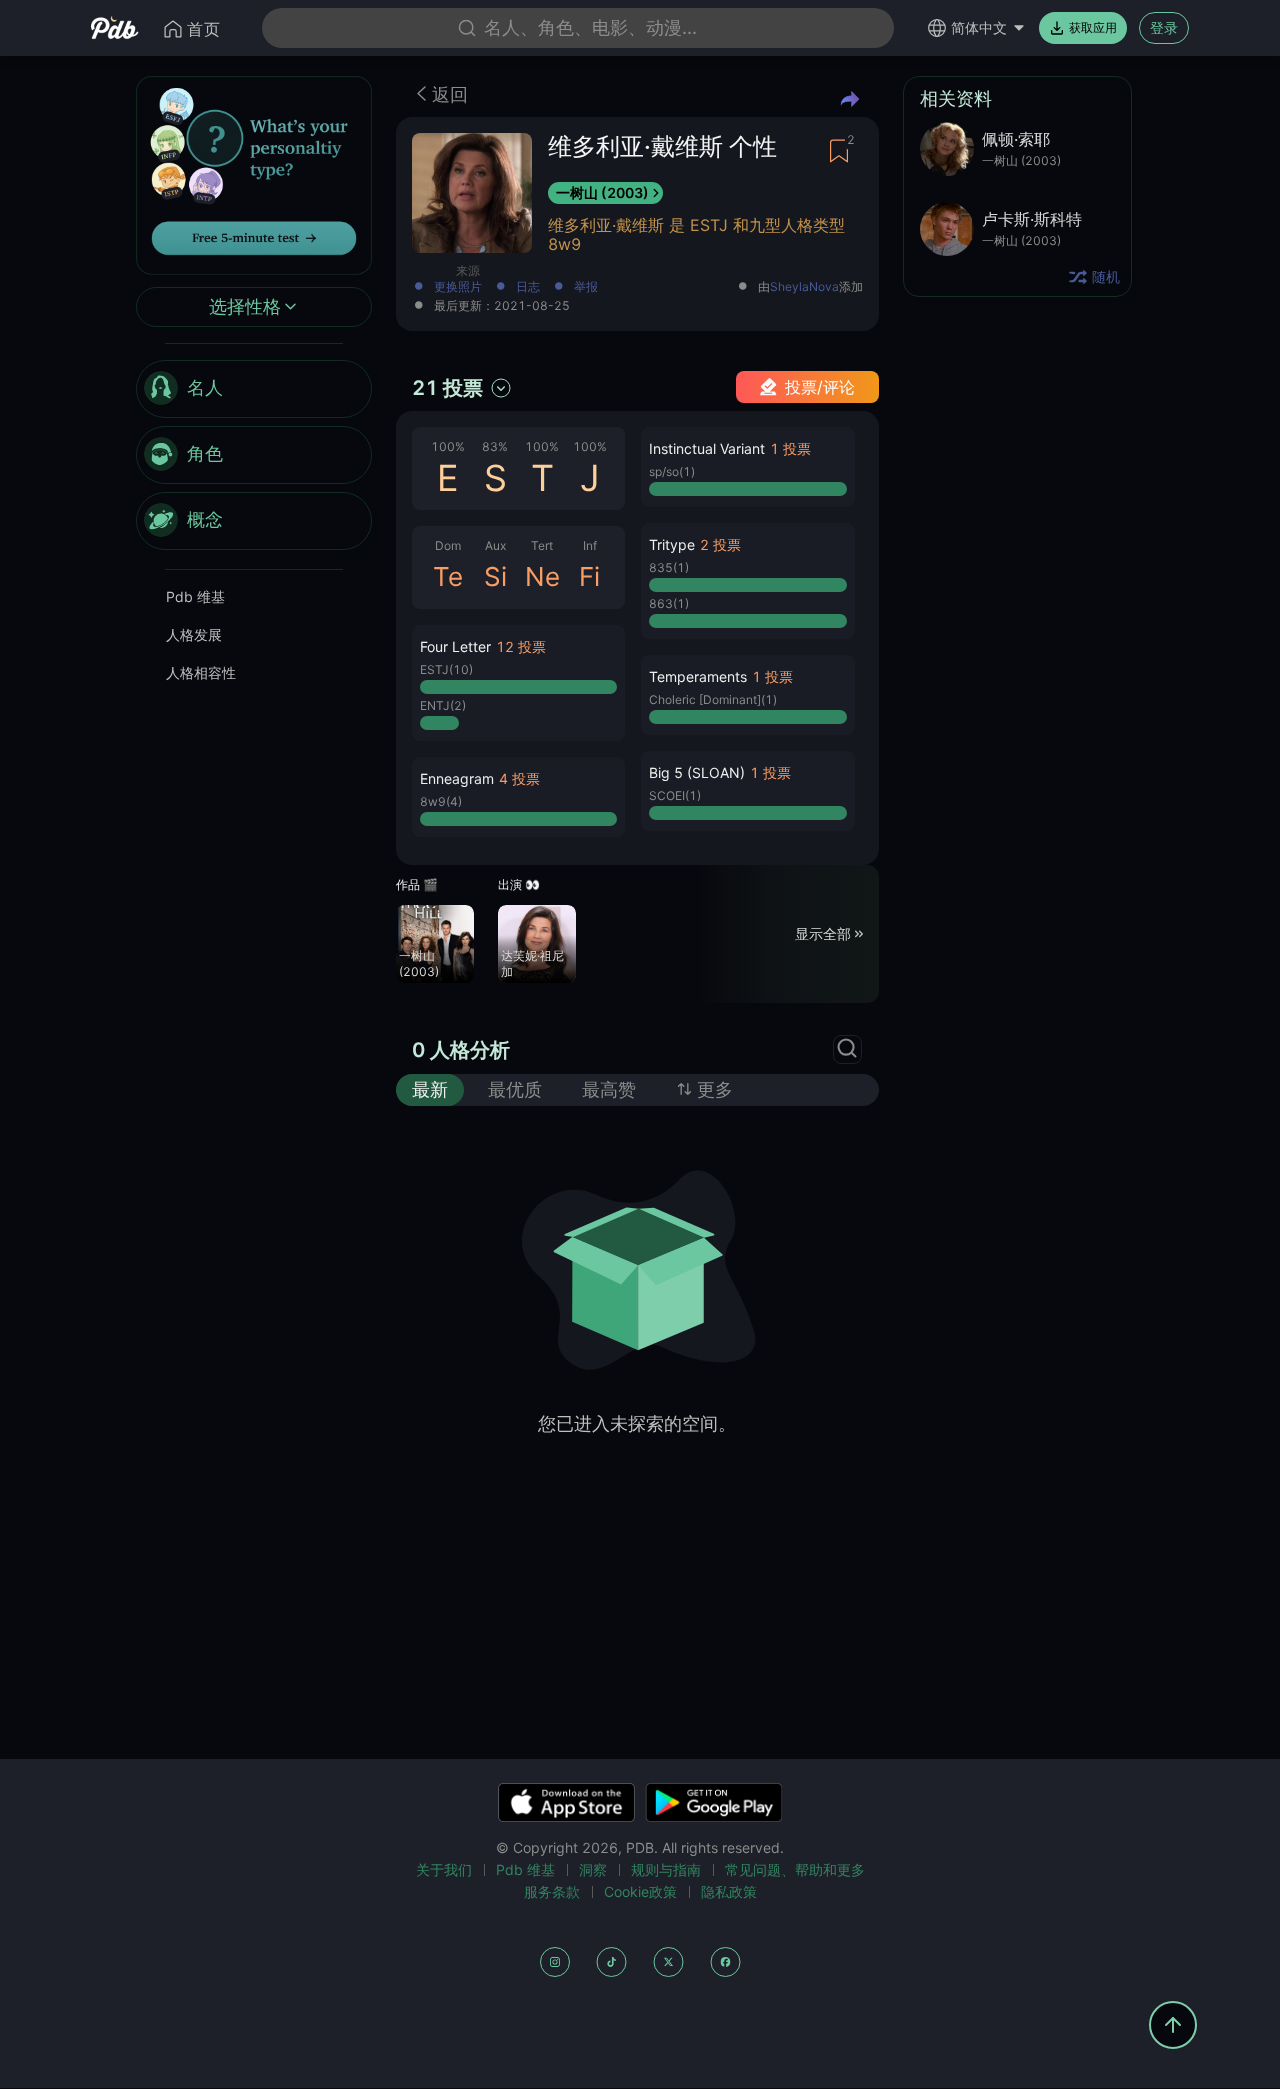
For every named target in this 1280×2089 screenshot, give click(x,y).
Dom (448, 545)
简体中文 (979, 27)
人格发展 (194, 634)
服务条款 (552, 1891)
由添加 (810, 287)
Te (448, 576)
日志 (528, 287)
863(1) (669, 603)
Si (495, 576)
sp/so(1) (672, 471)
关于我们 (444, 1869)
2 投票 (720, 544)
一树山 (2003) (602, 192)
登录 (1164, 27)
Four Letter (455, 646)
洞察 (593, 1869)
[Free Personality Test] (254, 173)
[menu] (254, 455)
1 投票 (790, 448)
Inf (590, 545)
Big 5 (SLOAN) (697, 772)
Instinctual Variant (707, 448)
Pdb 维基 (195, 596)
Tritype (672, 544)
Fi (589, 576)
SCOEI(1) (675, 795)
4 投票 (519, 778)
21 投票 (447, 388)
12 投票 (521, 646)
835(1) (669, 567)
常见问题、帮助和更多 (795, 1869)
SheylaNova (804, 287)
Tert (542, 545)
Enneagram (457, 778)
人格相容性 (201, 672)
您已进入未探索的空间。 (637, 1423)
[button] (518, 683)
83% (495, 446)
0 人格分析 (461, 1050)
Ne (542, 576)
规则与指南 (666, 1869)
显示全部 (823, 933)
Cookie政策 (640, 1891)
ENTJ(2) (443, 705)
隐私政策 (729, 1891)
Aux (495, 545)
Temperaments (698, 676)
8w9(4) (441, 801)
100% (448, 446)
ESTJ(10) (446, 669)
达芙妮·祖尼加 (532, 963)
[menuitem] (254, 389)
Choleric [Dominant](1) (713, 699)
